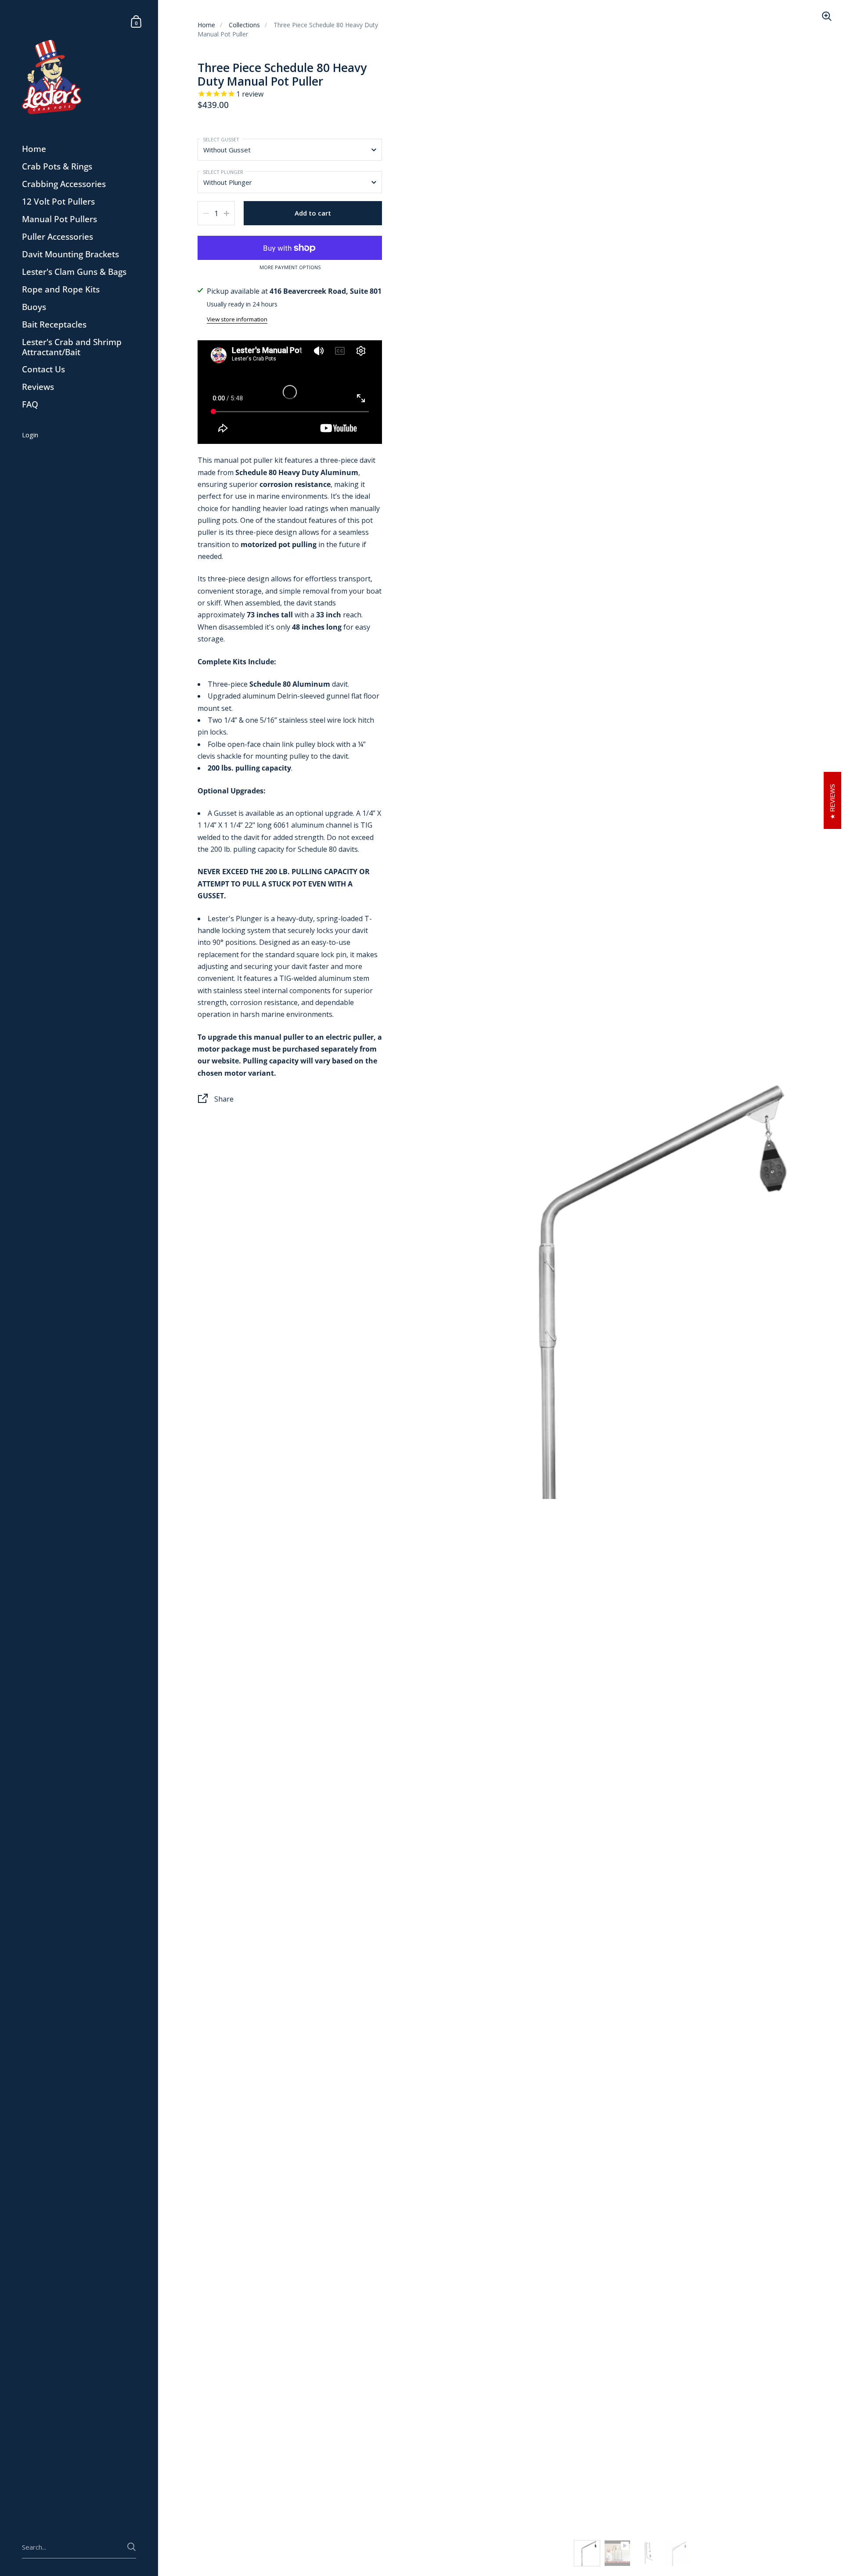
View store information (237, 319)
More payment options (290, 267)
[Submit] (131, 2547)
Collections (244, 25)
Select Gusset (221, 139)
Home (206, 25)
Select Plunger (223, 172)
